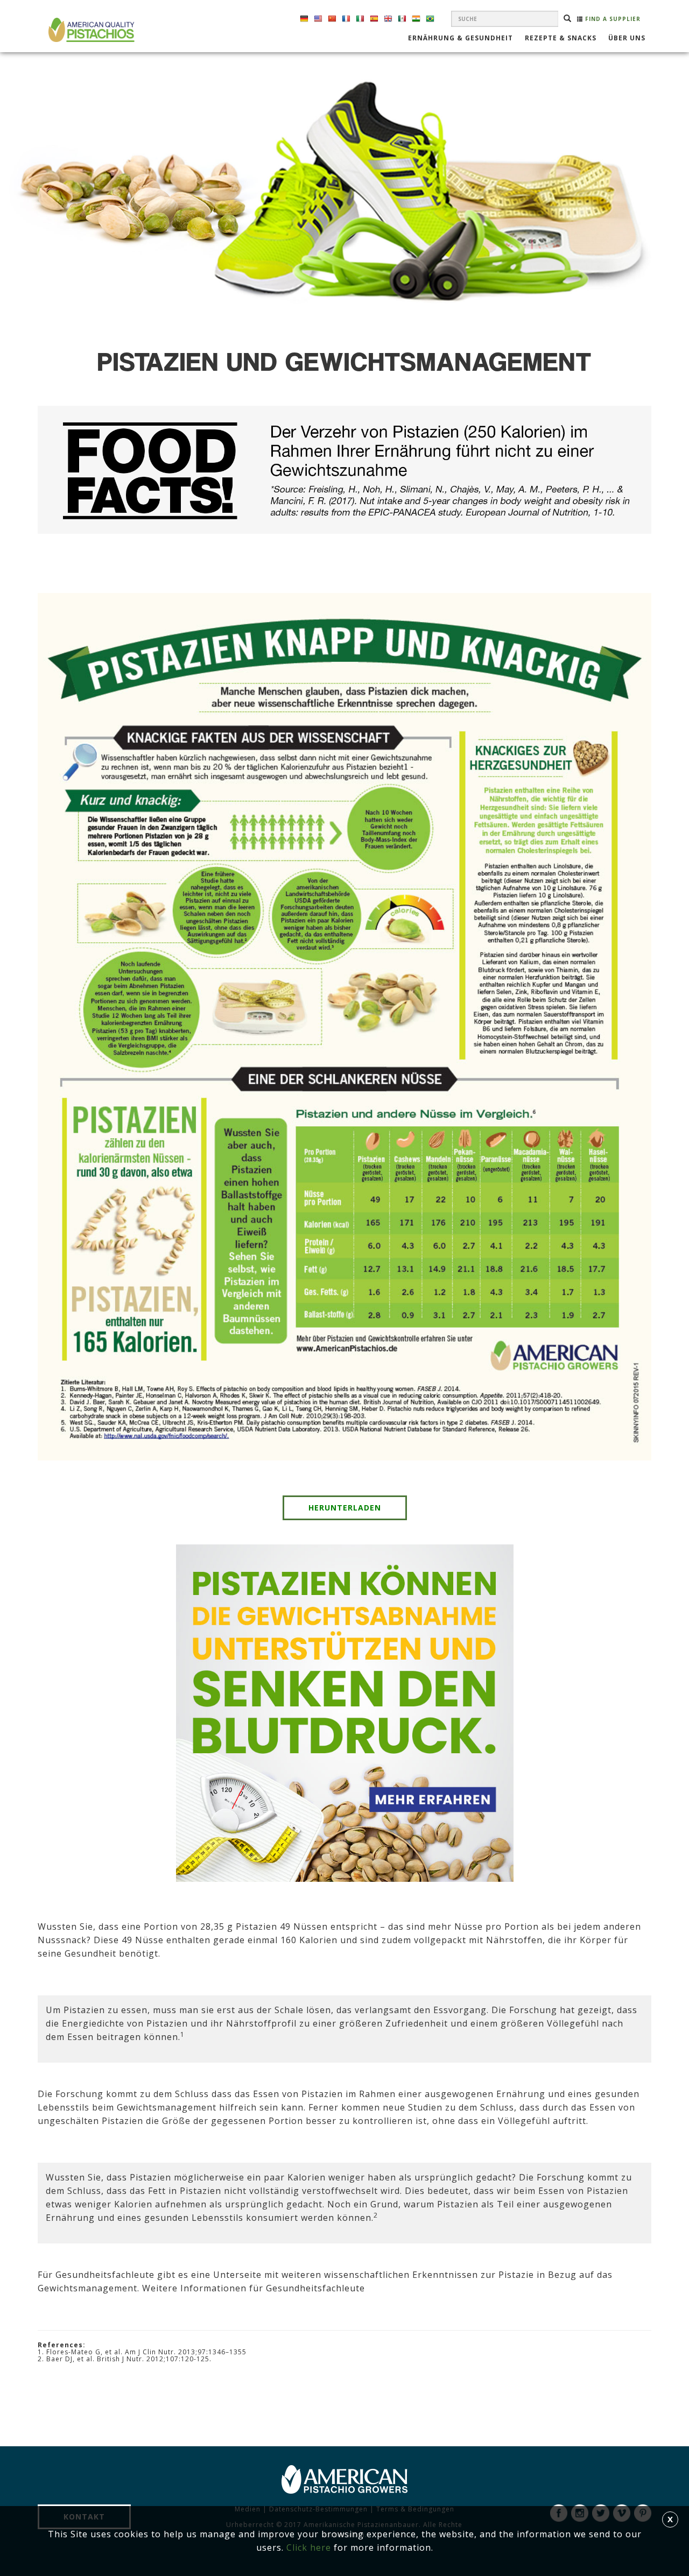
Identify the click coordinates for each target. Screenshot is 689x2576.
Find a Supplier (612, 19)
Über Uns (627, 39)
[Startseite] (90, 30)
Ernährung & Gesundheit (460, 39)
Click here (309, 2547)
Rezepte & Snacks (561, 39)
